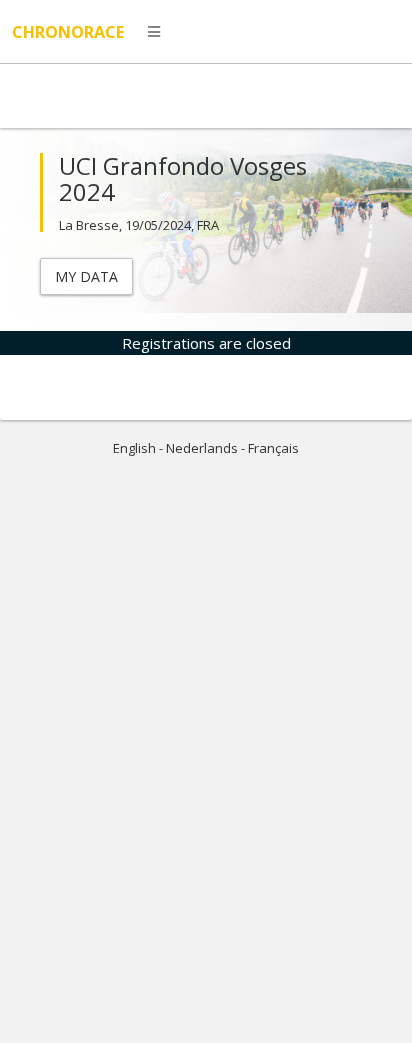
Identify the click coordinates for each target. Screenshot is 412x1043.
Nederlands (202, 448)
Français (273, 448)
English (134, 448)
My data (86, 276)
